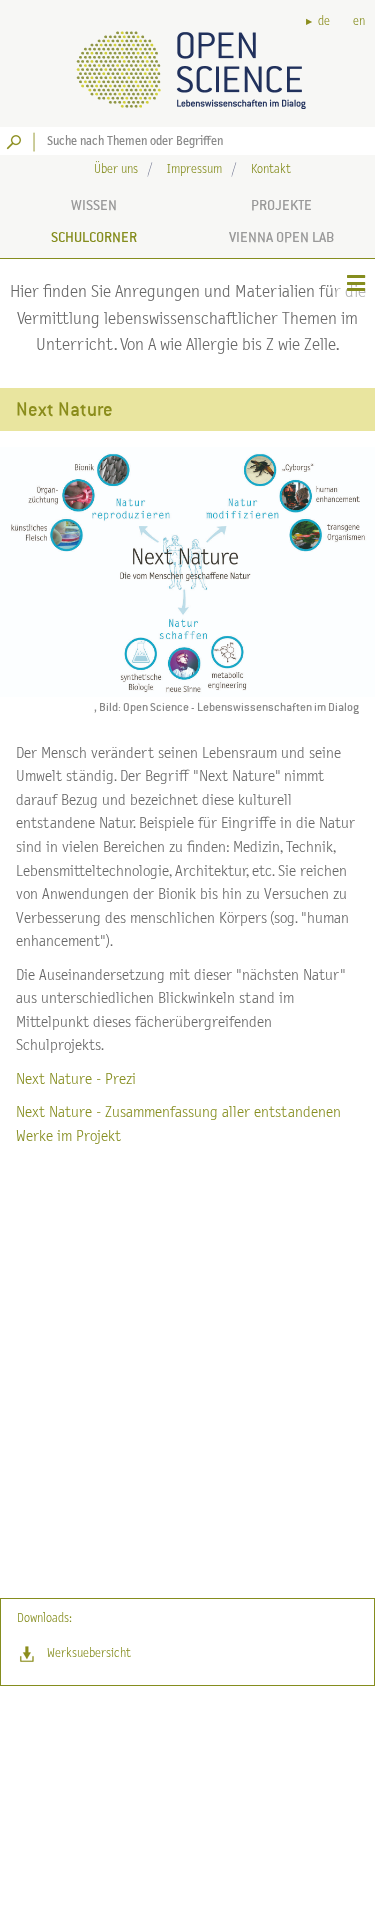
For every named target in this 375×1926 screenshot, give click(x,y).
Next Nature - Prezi (76, 1079)
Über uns (116, 169)
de (324, 21)
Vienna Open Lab (281, 237)
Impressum (194, 169)
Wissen (94, 205)
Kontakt (271, 169)
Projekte (281, 205)
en (359, 21)
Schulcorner (94, 237)
